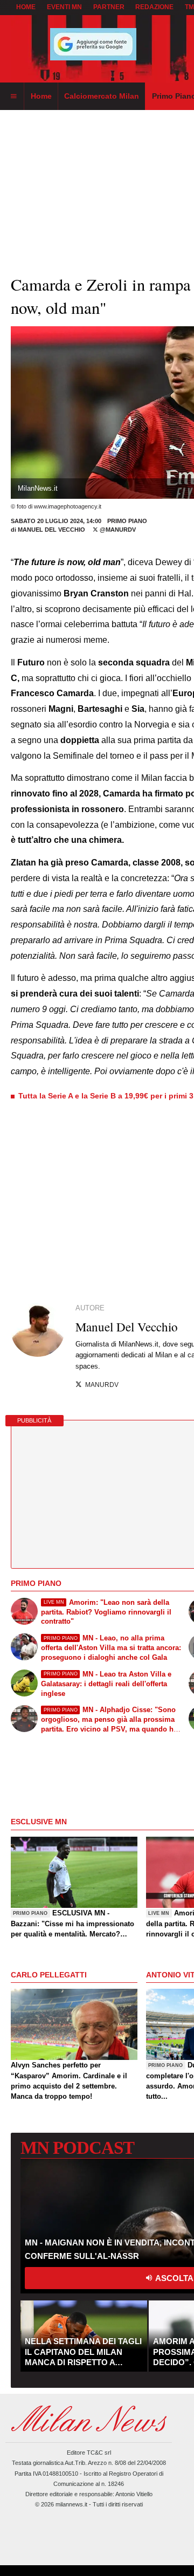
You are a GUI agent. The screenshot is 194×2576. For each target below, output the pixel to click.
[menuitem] (13, 97)
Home (26, 7)
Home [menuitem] (41, 96)
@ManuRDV (117, 530)
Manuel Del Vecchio (51, 530)
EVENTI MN (64, 7)
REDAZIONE (154, 7)
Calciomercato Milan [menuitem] (102, 96)
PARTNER (109, 7)
